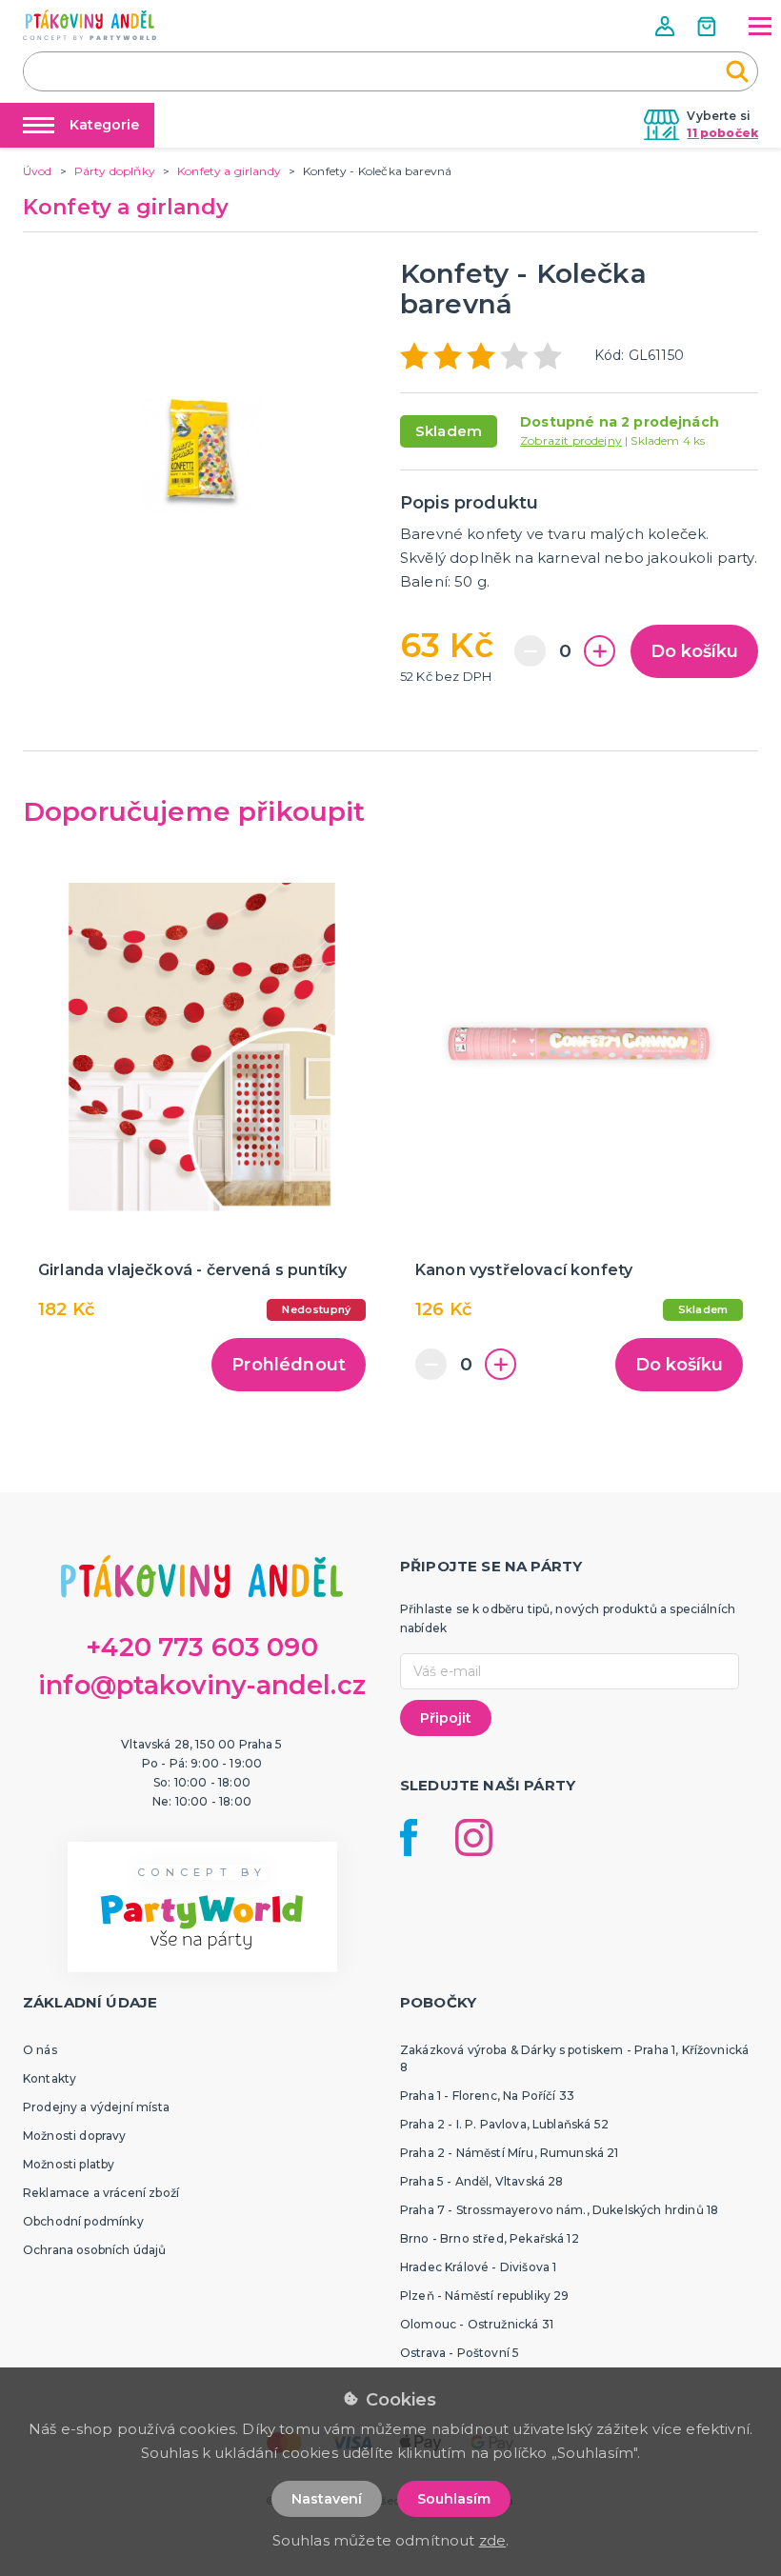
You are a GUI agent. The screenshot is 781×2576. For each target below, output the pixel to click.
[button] (667, 26)
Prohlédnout (289, 1365)
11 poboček (722, 133)
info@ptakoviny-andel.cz (202, 1685)
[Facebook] (409, 1837)
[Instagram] (474, 1837)
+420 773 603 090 (202, 1647)
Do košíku (694, 651)
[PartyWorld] (90, 25)
